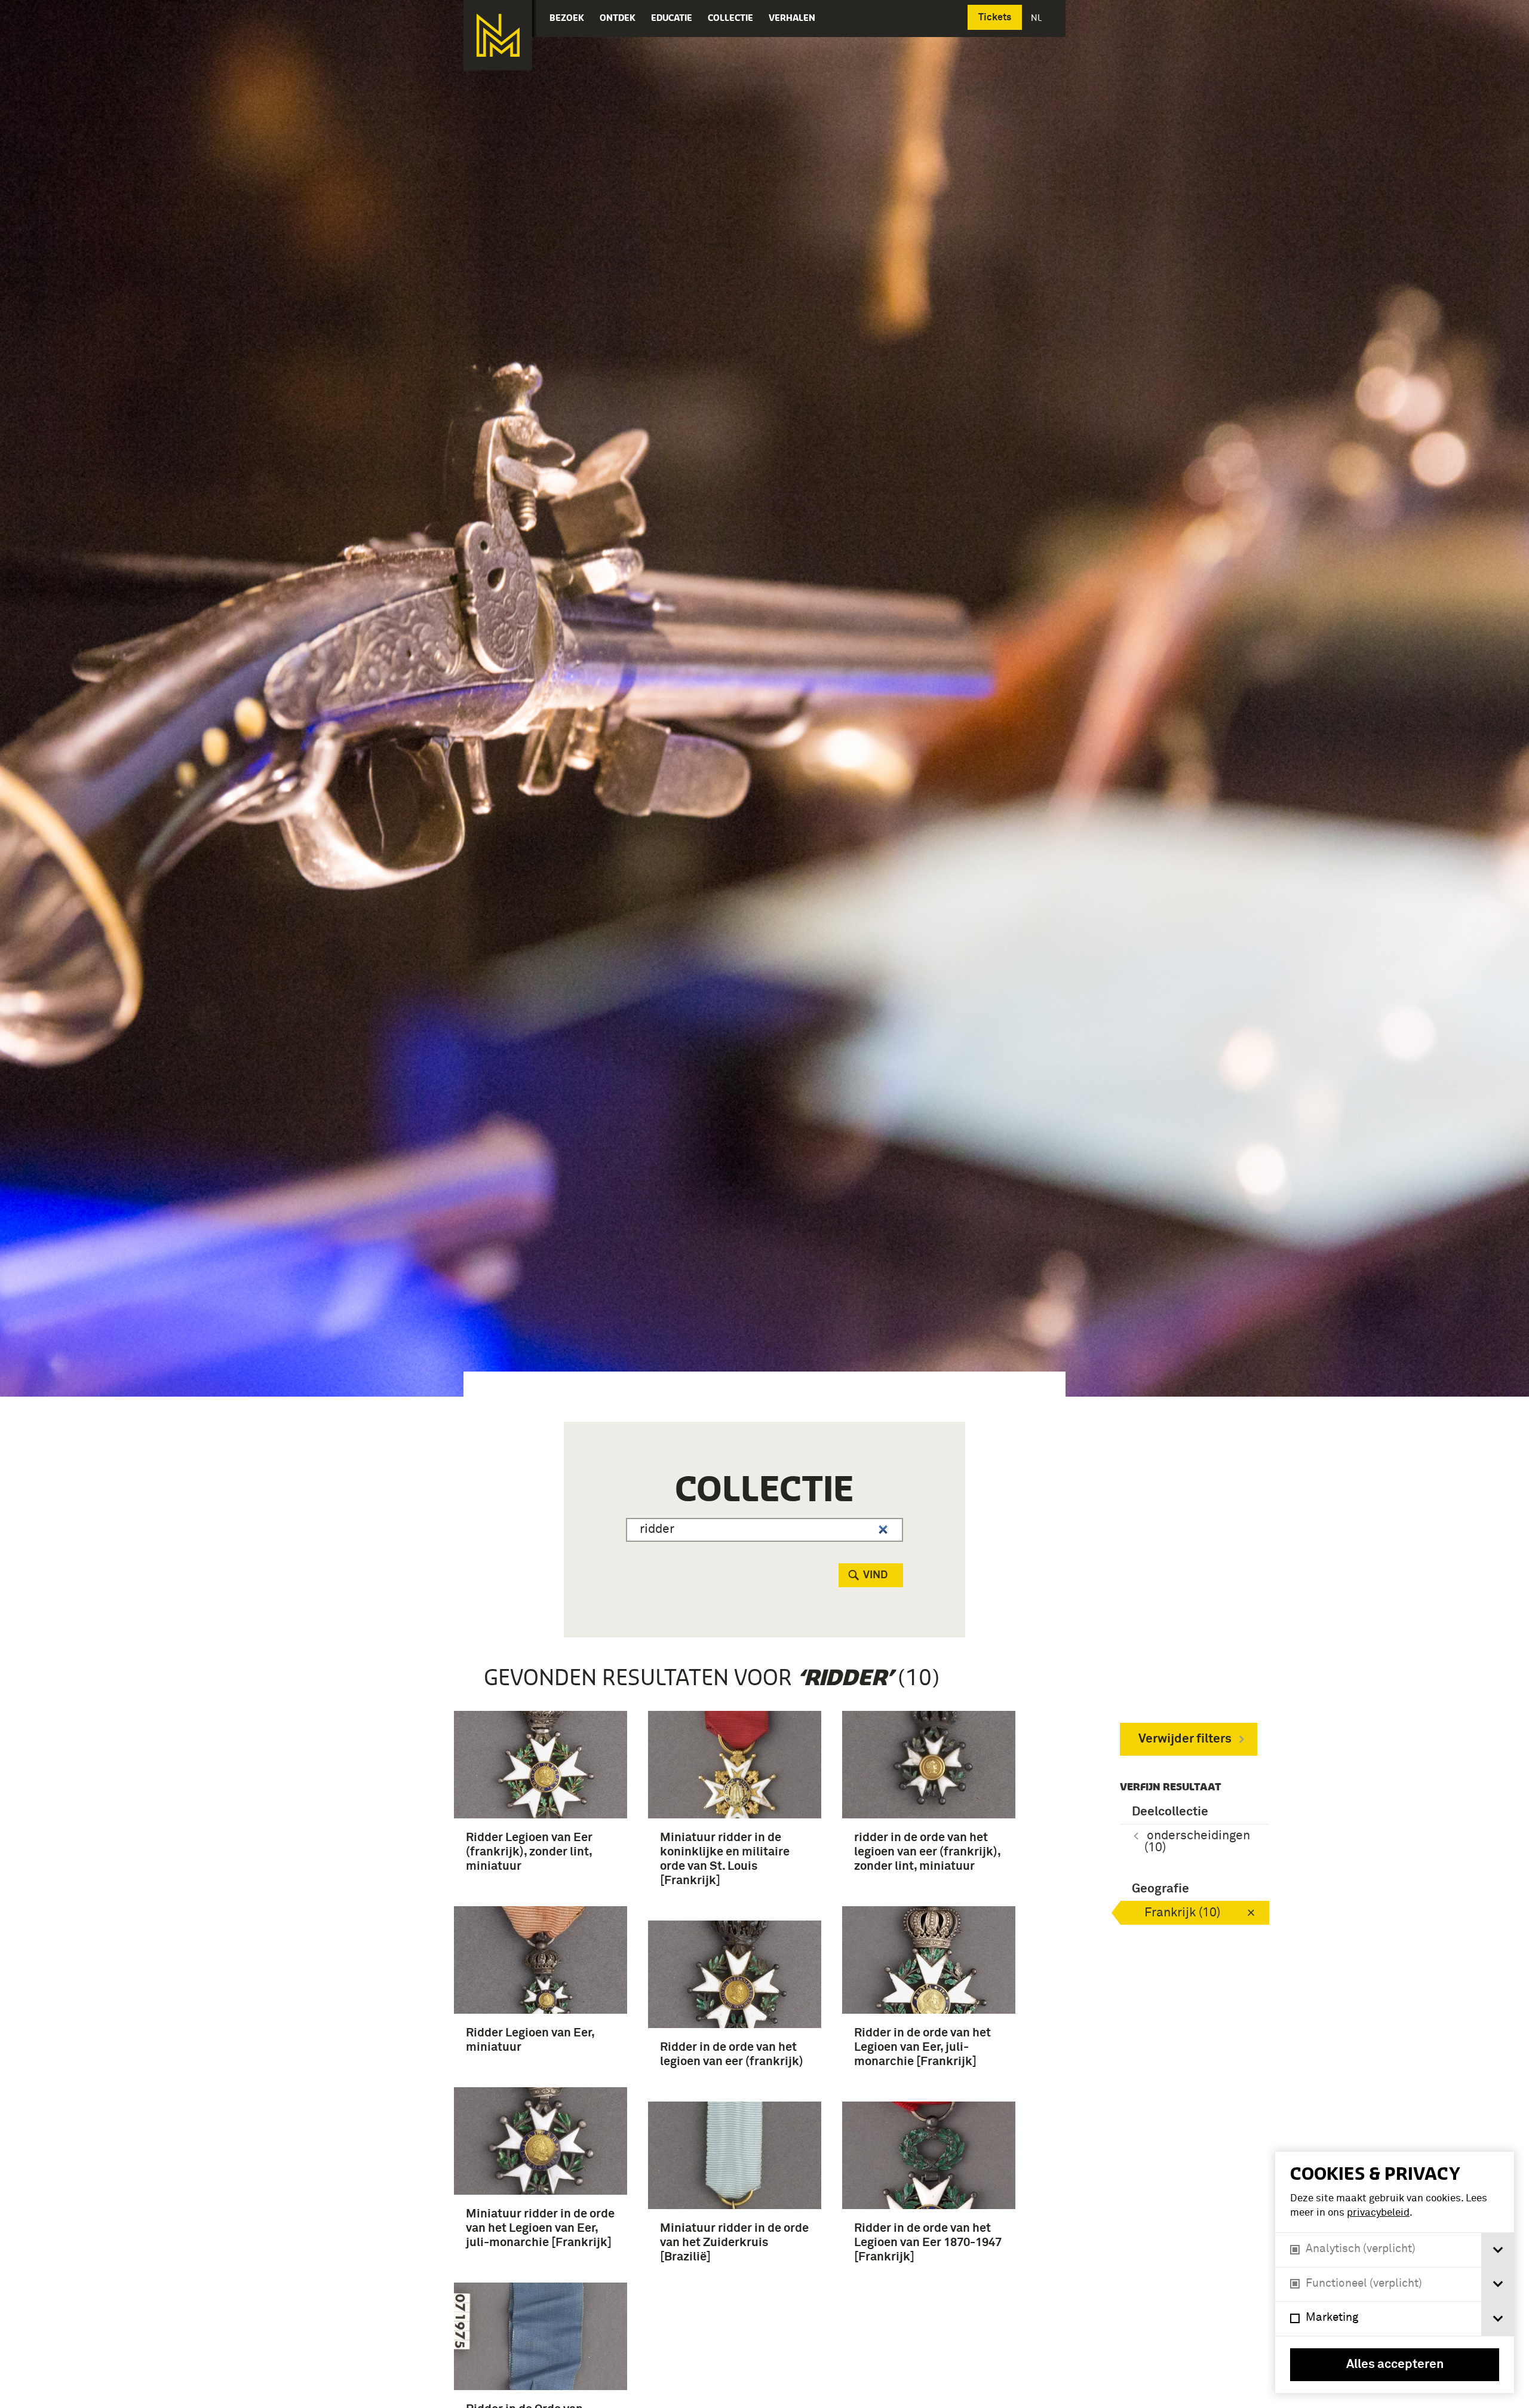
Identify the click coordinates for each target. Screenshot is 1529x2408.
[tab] (1498, 2250)
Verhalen (792, 18)
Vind (875, 1575)
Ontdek (618, 18)
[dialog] (1395, 2272)
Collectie (730, 18)
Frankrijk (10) (1182, 1913)
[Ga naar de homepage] (498, 35)
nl (1037, 18)
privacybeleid (1378, 2213)
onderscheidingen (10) (1197, 1842)
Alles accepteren (1395, 2365)
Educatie (672, 18)
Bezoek (567, 18)
